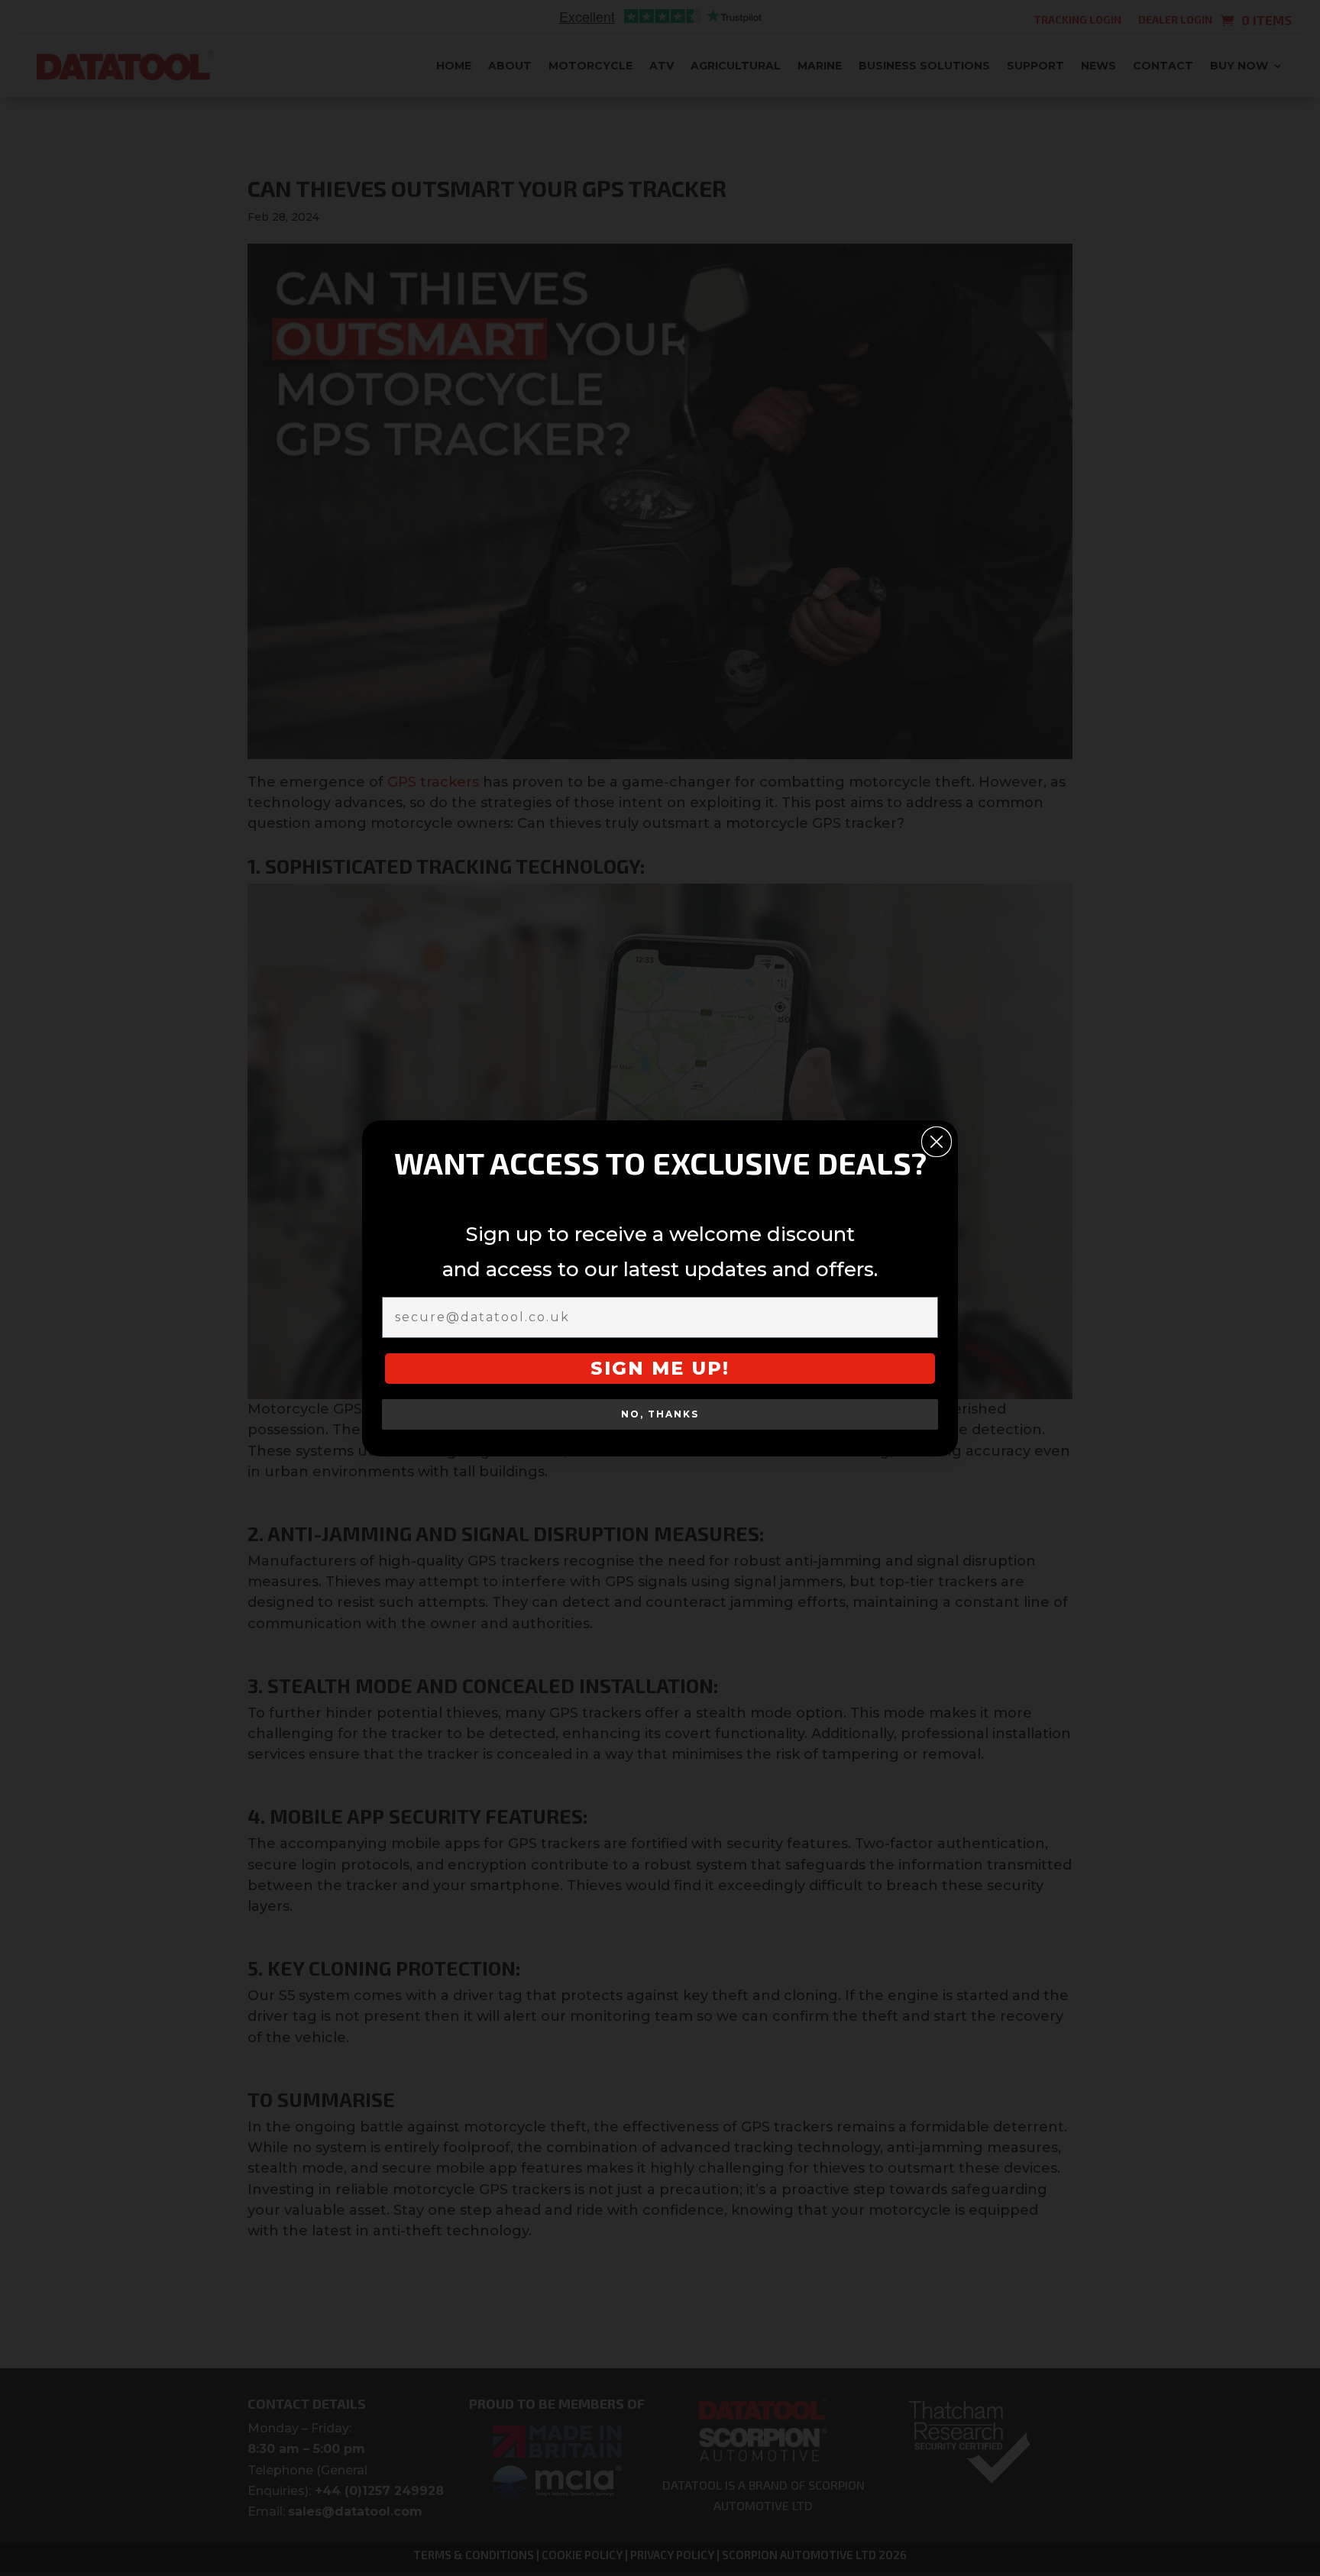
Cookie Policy (614, 1399)
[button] (838, 1176)
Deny (657, 1364)
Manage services (529, 1320)
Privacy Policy (698, 1399)
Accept (533, 1364)
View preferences (785, 1364)
